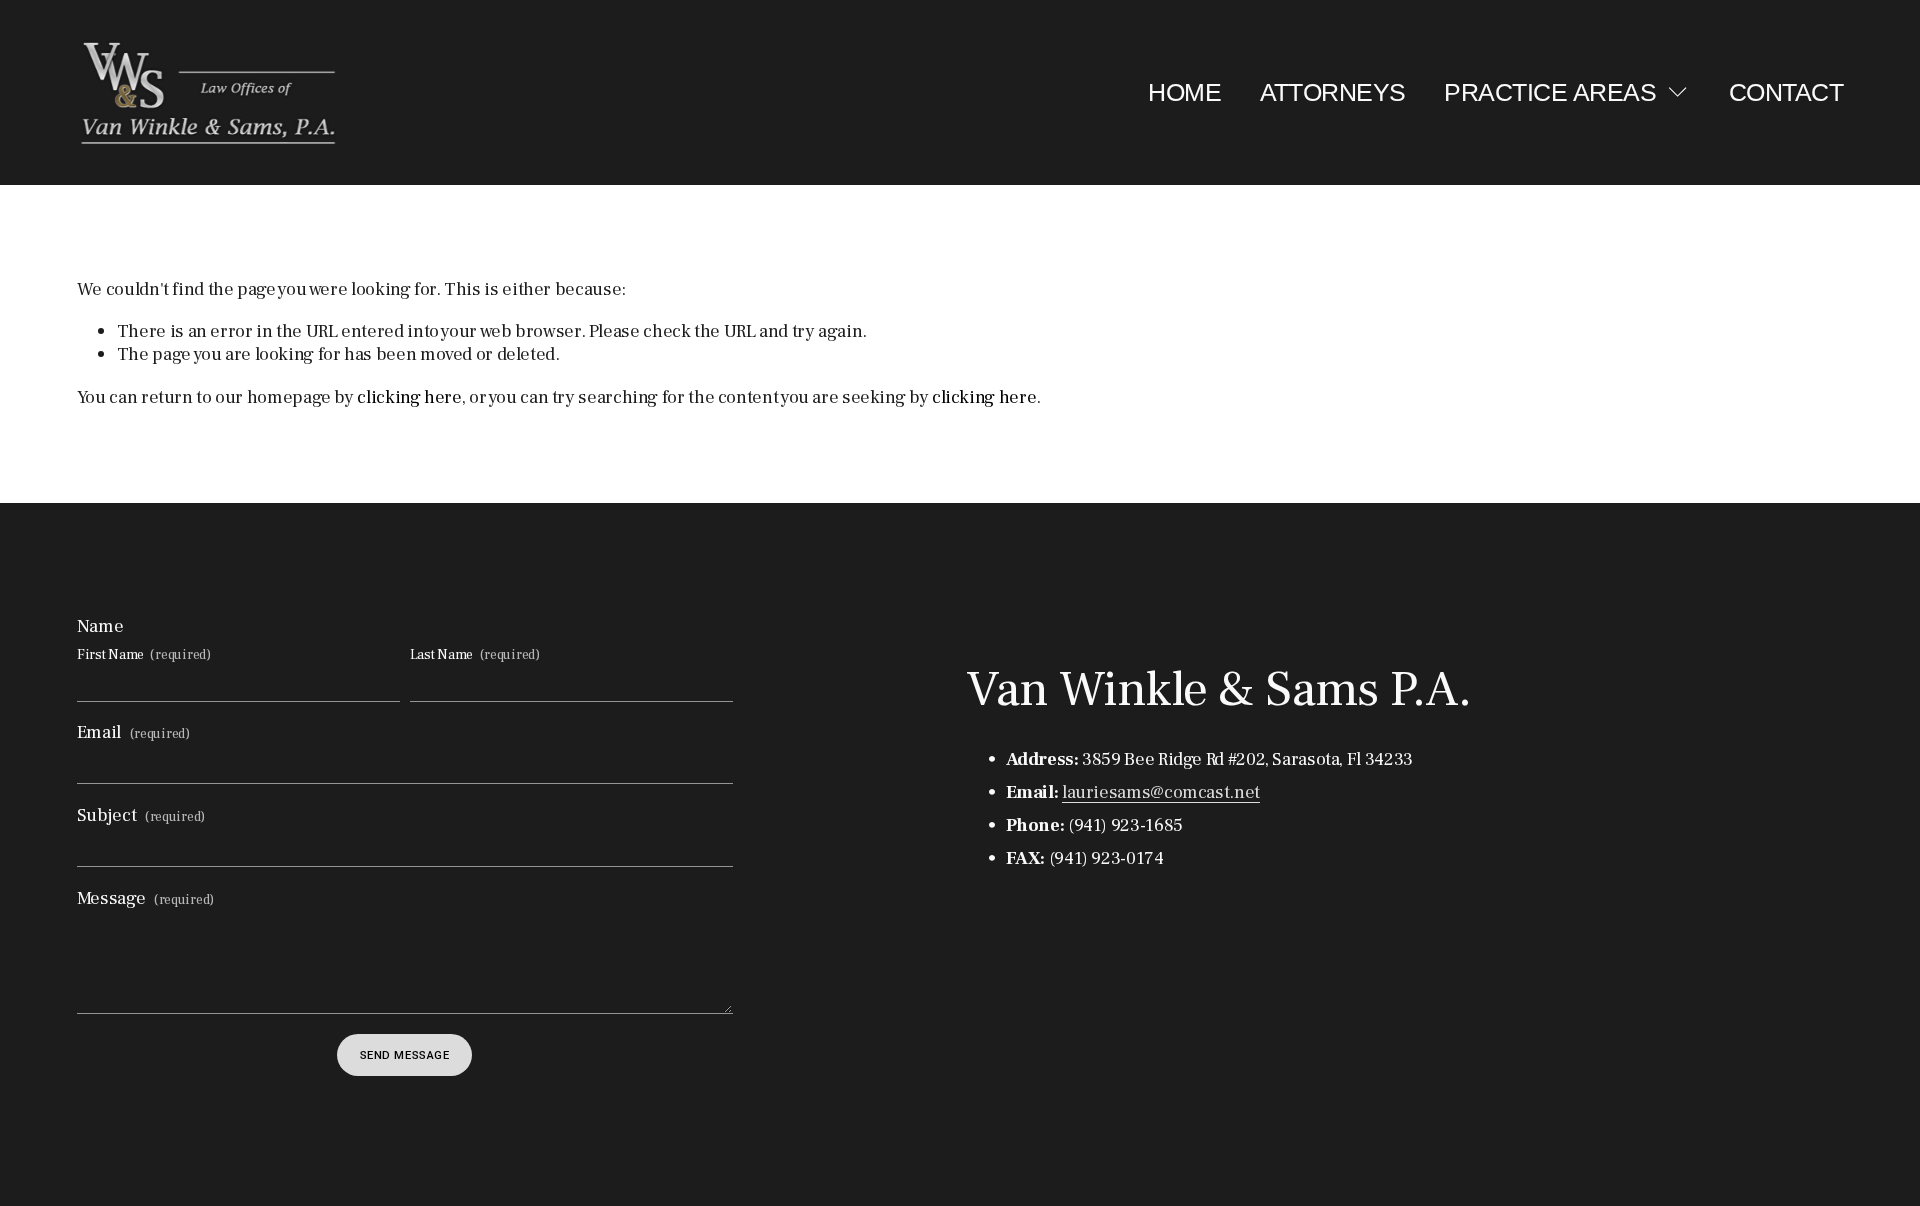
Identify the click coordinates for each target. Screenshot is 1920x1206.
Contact (1786, 92)
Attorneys (1333, 92)
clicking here (409, 397)
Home (1184, 92)
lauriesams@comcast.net (1161, 792)
